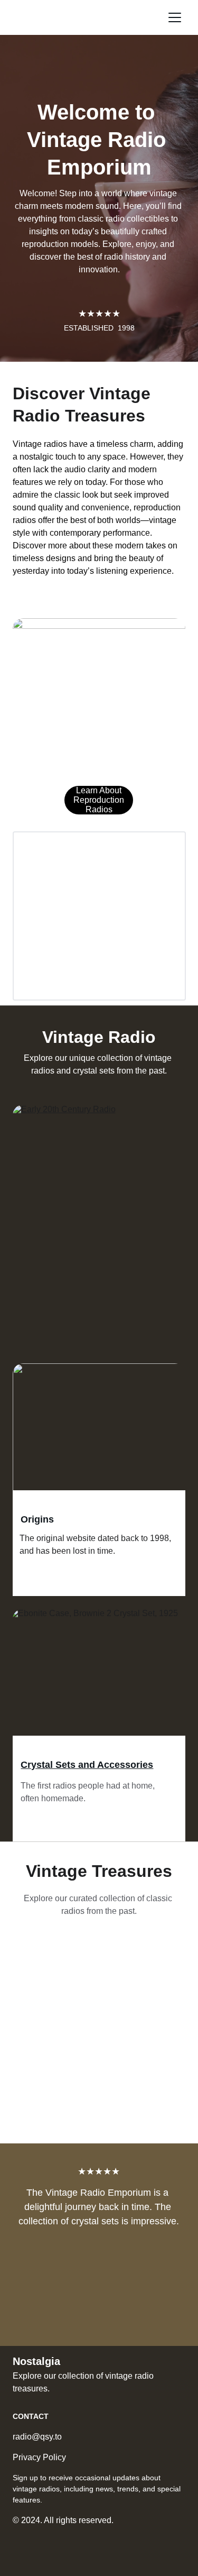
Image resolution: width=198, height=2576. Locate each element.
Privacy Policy (39, 2457)
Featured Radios (58, 1261)
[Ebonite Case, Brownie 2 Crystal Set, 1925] (99, 1675)
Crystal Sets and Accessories (87, 1765)
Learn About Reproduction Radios (99, 800)
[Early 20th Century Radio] (99, 1175)
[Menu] (175, 17)
